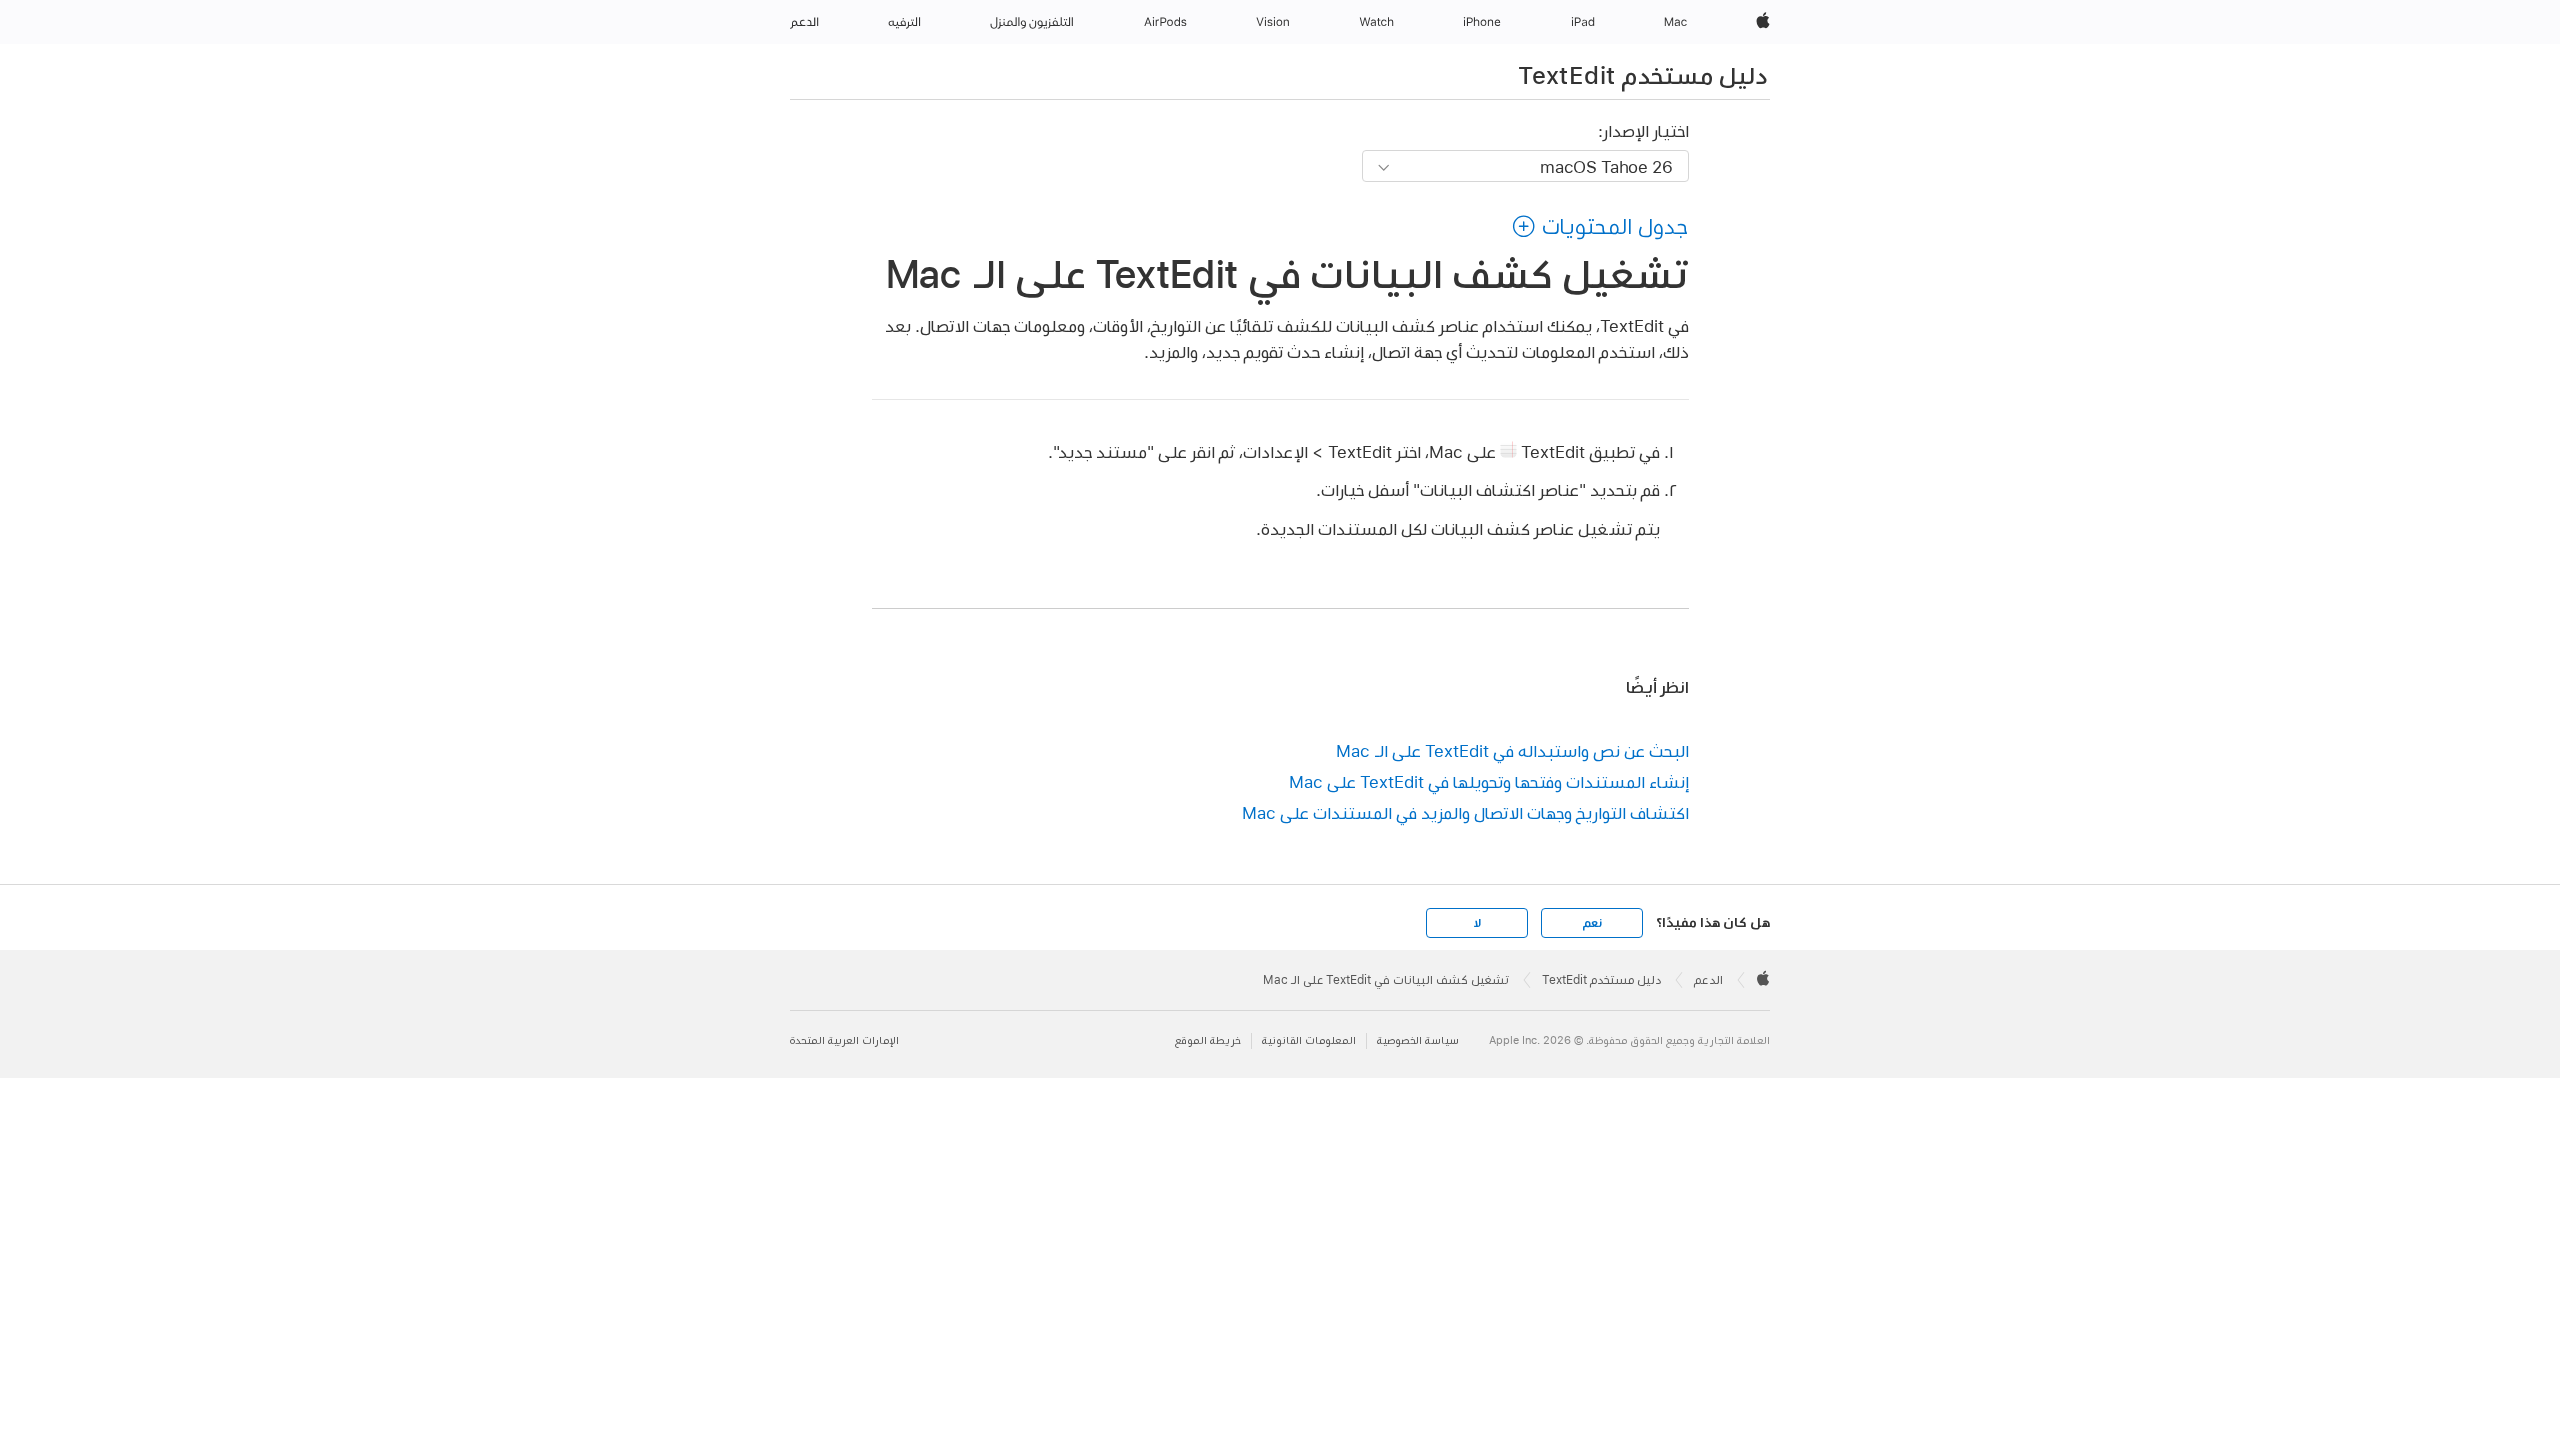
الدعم (1708, 980)
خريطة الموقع (1208, 1040)
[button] (1600, 226)
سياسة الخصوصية (1418, 1040)
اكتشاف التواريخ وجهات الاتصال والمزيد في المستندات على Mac (1465, 812)
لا (1477, 923)
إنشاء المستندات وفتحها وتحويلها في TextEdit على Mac (1489, 781)
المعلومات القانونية (1309, 1040)
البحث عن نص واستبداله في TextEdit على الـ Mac (1512, 750)
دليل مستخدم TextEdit (1642, 75)
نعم (1592, 923)
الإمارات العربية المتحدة (844, 1040)
